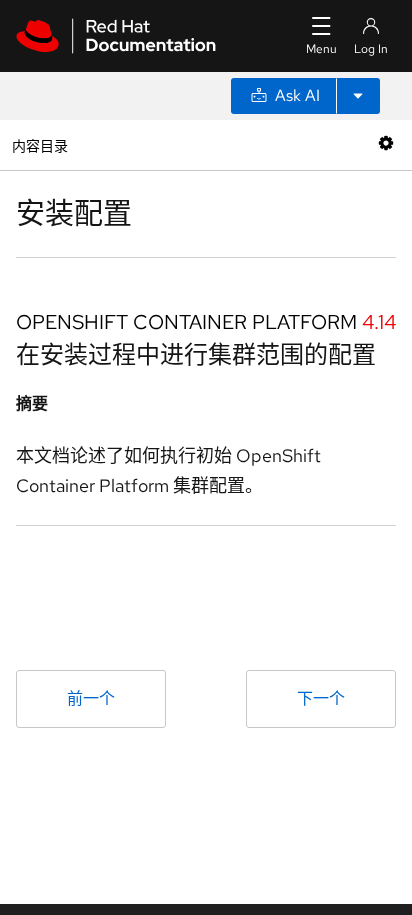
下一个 (321, 698)
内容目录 (39, 144)
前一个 (91, 698)
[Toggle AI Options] (358, 96)
